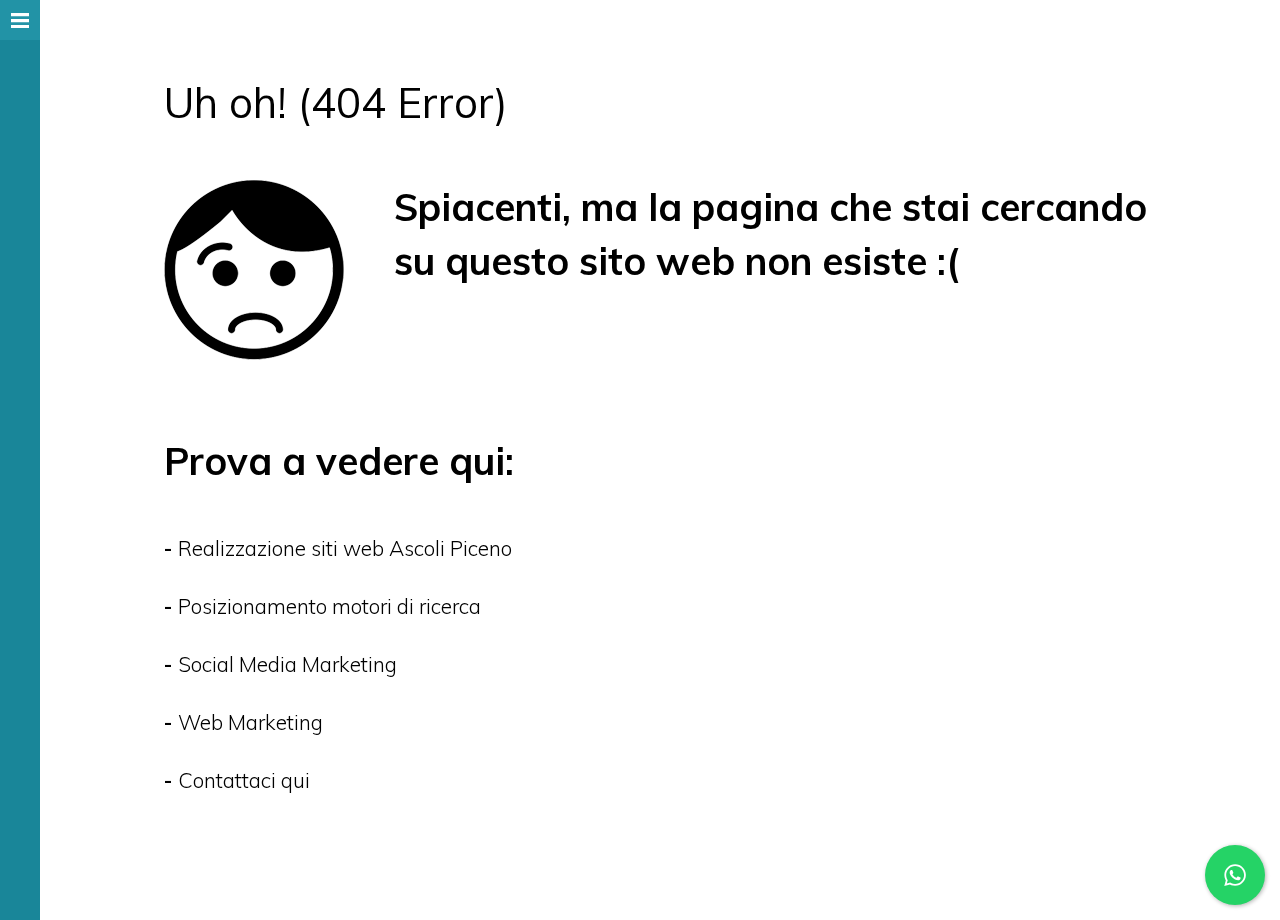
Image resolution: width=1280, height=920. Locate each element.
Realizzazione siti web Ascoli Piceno (345, 548)
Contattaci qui (244, 780)
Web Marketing (250, 722)
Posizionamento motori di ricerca (329, 606)
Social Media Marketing (287, 664)
